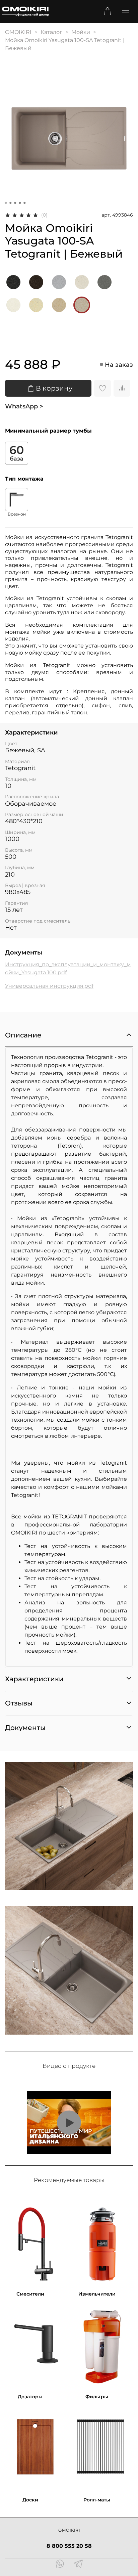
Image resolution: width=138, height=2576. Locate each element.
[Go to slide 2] (10, 203)
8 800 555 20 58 (69, 2546)
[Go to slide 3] (15, 203)
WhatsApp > (24, 406)
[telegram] (78, 2565)
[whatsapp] (60, 2565)
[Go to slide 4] (20, 203)
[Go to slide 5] (24, 203)
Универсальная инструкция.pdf (49, 986)
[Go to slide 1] (6, 203)
